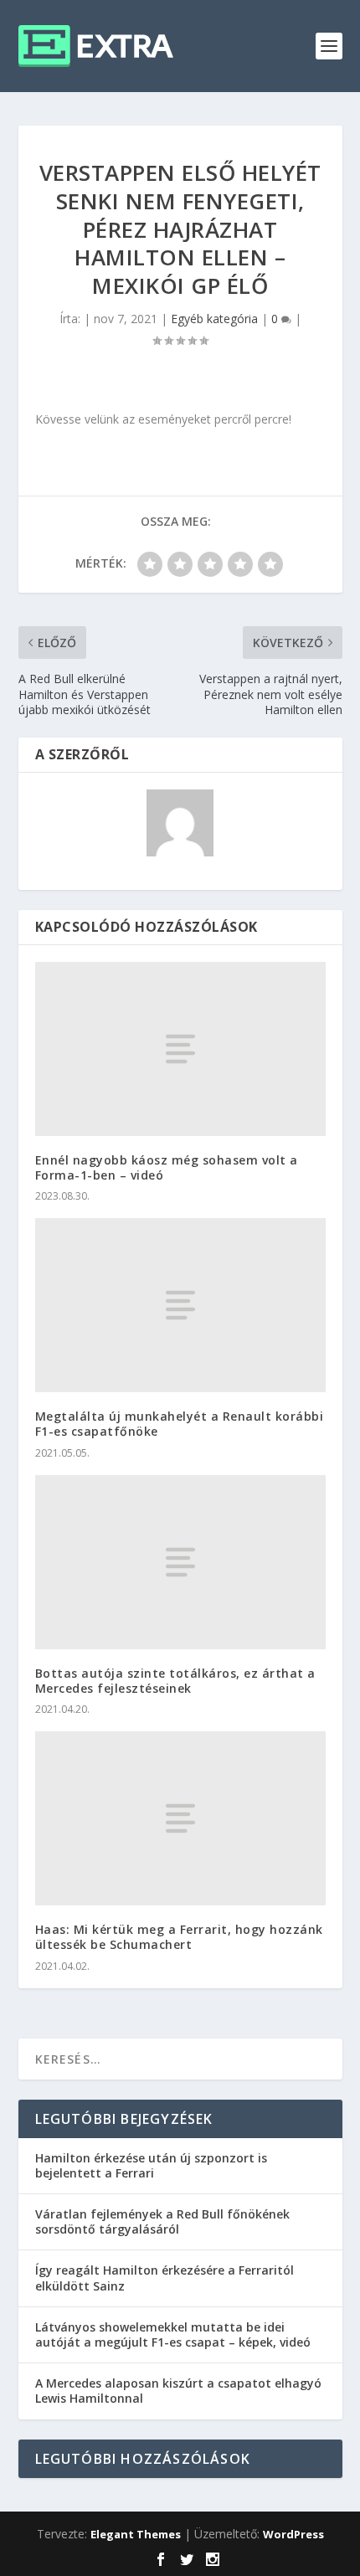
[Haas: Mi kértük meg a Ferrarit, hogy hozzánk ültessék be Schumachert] (180, 1818)
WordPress (293, 2534)
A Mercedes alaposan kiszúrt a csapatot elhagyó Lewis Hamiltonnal (178, 2391)
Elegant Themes (136, 2534)
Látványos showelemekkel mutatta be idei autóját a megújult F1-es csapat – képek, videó (173, 2334)
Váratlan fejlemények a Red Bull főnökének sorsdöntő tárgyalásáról (162, 2221)
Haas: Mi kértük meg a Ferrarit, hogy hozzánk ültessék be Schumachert (179, 1937)
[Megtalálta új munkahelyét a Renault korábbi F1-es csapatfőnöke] (180, 1305)
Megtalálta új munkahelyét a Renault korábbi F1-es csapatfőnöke (180, 1424)
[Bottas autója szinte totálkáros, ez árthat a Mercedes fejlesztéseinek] (180, 1562)
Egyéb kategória (214, 319)
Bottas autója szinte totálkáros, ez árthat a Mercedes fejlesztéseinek (175, 1681)
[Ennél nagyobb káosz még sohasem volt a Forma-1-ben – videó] (180, 1049)
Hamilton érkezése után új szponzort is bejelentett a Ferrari (151, 2165)
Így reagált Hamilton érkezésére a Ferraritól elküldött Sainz (165, 2278)
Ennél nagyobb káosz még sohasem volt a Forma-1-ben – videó (167, 1167)
